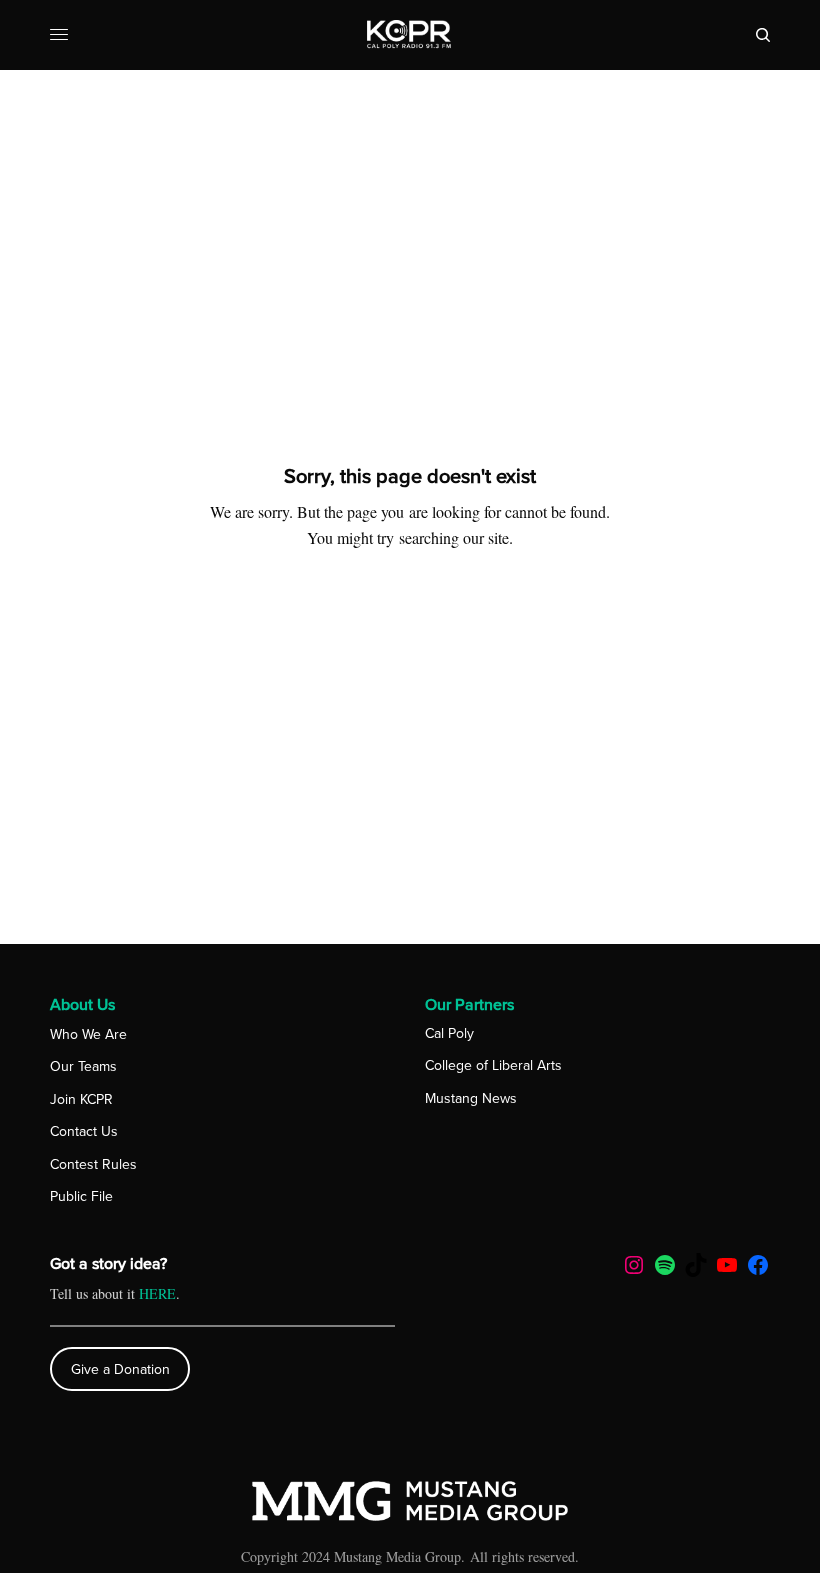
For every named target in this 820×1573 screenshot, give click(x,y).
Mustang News (471, 1098)
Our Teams (83, 1066)
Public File (81, 1196)
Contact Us (84, 1131)
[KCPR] (409, 35)
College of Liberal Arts (493, 1065)
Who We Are (88, 1034)
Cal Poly (449, 1033)
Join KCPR (81, 1099)
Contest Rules (93, 1164)
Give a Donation (120, 1369)
